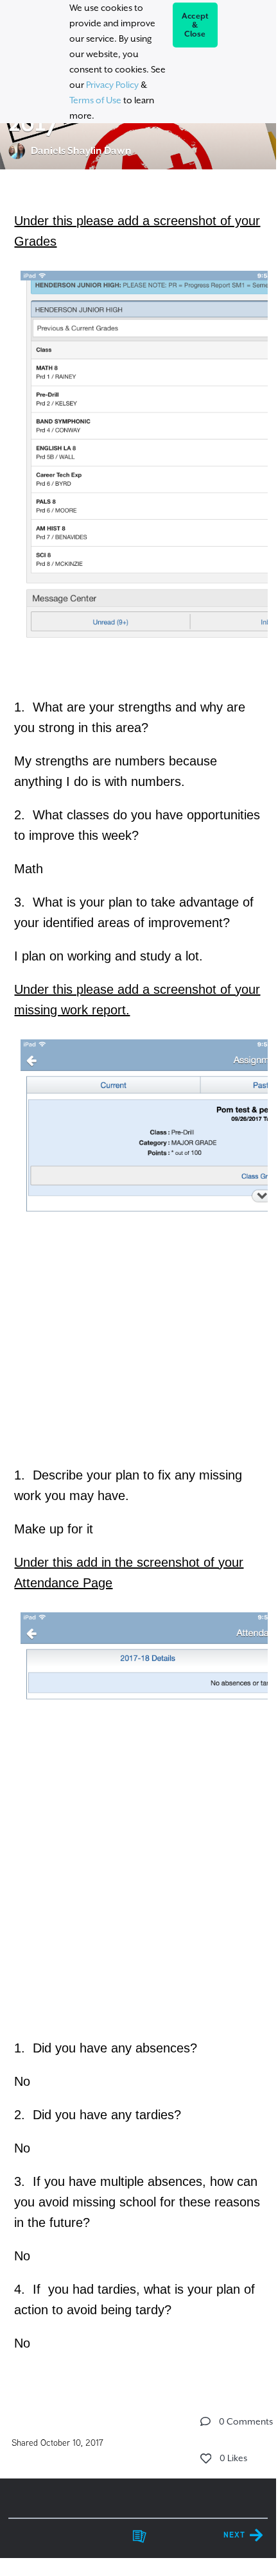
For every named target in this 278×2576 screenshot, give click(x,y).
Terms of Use (95, 100)
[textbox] (138, 1280)
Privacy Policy (112, 85)
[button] (205, 2421)
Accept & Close (195, 25)
